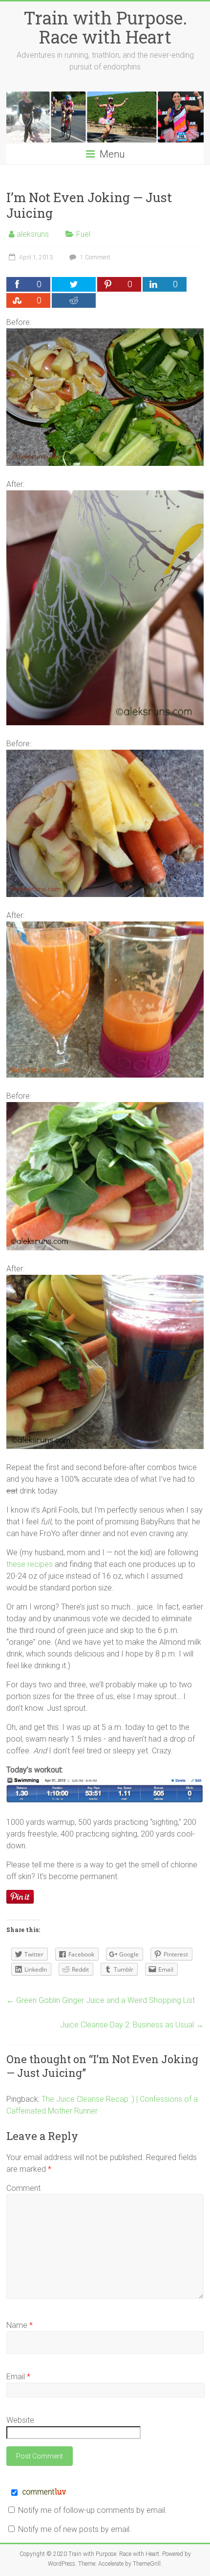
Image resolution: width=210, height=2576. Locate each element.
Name (20, 2325)
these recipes (30, 1564)
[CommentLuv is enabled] (44, 2493)
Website (20, 2420)
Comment (23, 2188)
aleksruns (33, 234)
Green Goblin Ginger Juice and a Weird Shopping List (101, 2000)
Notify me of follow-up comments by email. (93, 2510)
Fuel (83, 234)
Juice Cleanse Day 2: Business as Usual (132, 2025)
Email (18, 2377)
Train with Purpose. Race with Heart (105, 27)
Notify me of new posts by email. (75, 2529)
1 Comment (94, 257)
